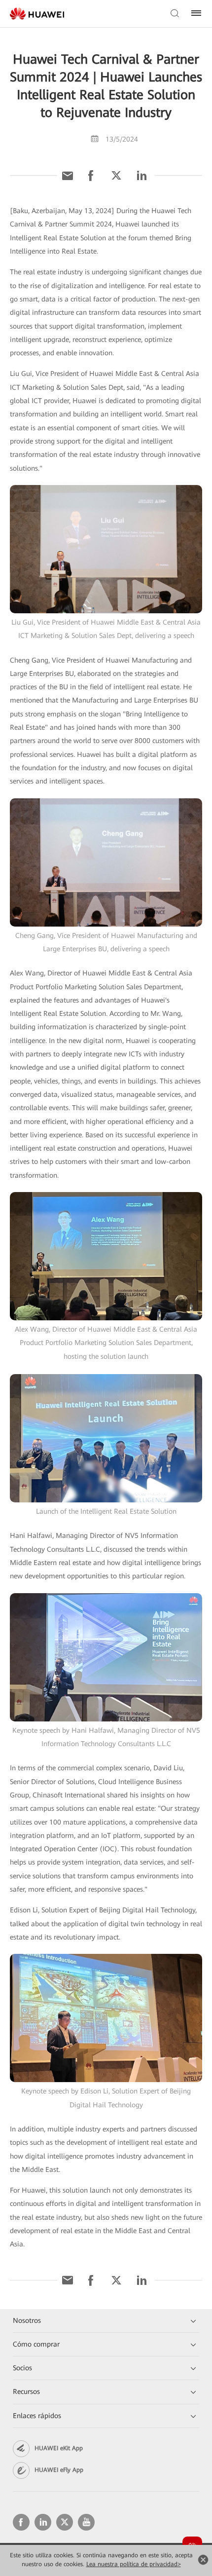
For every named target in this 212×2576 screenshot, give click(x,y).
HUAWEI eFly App (59, 2470)
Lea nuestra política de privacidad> (134, 2564)
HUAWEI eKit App (59, 2448)
